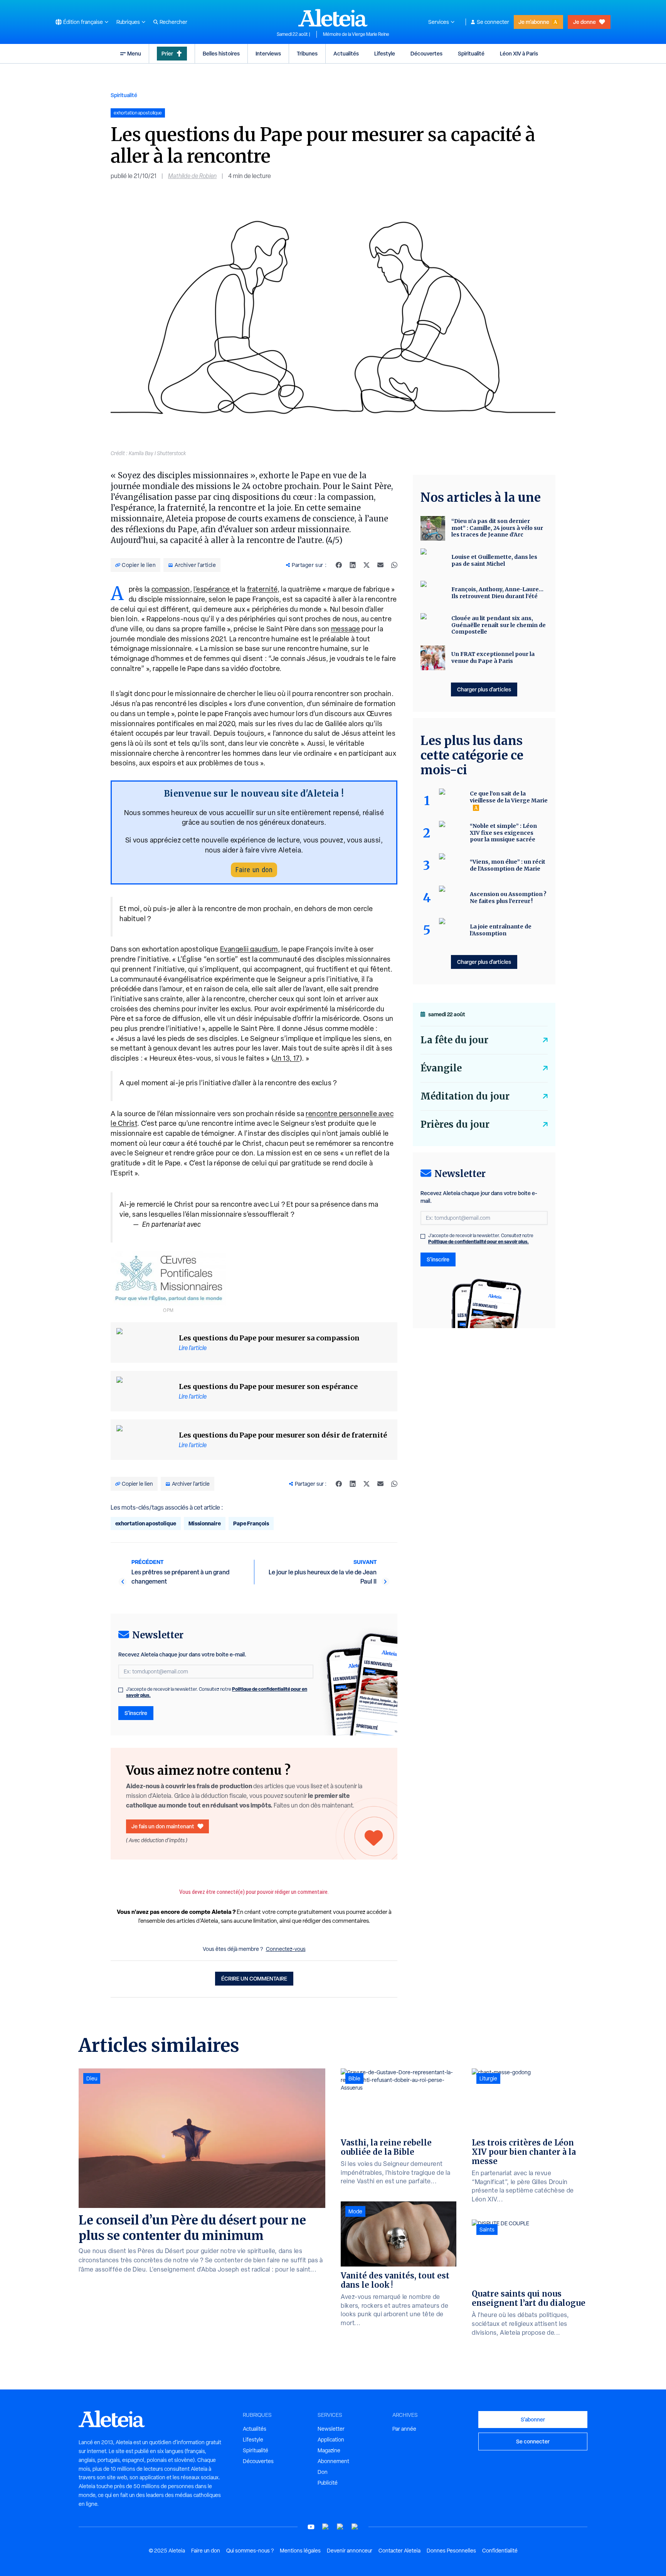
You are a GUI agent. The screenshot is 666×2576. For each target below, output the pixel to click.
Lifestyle (385, 53)
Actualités (346, 53)
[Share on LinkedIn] (353, 565)
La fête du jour (454, 1040)
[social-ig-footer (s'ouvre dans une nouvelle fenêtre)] (355, 2527)
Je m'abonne (534, 22)
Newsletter (331, 2429)
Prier (167, 53)
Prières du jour (455, 1124)
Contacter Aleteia (399, 2551)
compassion (171, 589)
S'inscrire (136, 1713)
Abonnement (333, 2461)
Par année (404, 2429)
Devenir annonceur (350, 2551)
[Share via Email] (380, 565)
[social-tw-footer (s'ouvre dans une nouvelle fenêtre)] (340, 2527)
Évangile (441, 1068)
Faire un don (254, 870)
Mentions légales (300, 2551)
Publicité (328, 2483)
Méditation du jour (465, 1096)
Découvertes (426, 53)
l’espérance (213, 589)
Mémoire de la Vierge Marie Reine (356, 34)
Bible (354, 2078)
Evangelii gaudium (249, 949)
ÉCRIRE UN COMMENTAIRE (254, 1978)
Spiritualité (471, 53)
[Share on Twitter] (367, 565)
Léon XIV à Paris (519, 53)
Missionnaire (205, 1523)
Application (331, 2440)
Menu (134, 53)
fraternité (262, 589)
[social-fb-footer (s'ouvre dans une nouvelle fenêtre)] (326, 2527)
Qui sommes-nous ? (250, 2551)
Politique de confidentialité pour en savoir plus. (478, 1242)
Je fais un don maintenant (163, 1826)
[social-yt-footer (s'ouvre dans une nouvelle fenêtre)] (311, 2527)
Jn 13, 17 (287, 1058)
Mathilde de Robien (192, 176)
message (346, 629)
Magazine (329, 2450)
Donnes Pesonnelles (451, 2551)
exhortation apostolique (146, 1523)
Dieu (92, 2078)
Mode (355, 2211)
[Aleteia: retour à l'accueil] (333, 18)
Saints (487, 2230)
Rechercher (173, 22)
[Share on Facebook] (339, 565)
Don (323, 2472)
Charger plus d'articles (484, 689)
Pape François (251, 1523)
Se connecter (493, 22)
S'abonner (533, 2419)
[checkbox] (121, 1690)
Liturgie (488, 2078)
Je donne (584, 22)
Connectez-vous (286, 1949)
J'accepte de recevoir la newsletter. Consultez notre (217, 1692)
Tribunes (307, 53)
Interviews (268, 53)
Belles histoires (221, 53)
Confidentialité (500, 2551)
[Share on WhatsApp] (394, 565)
